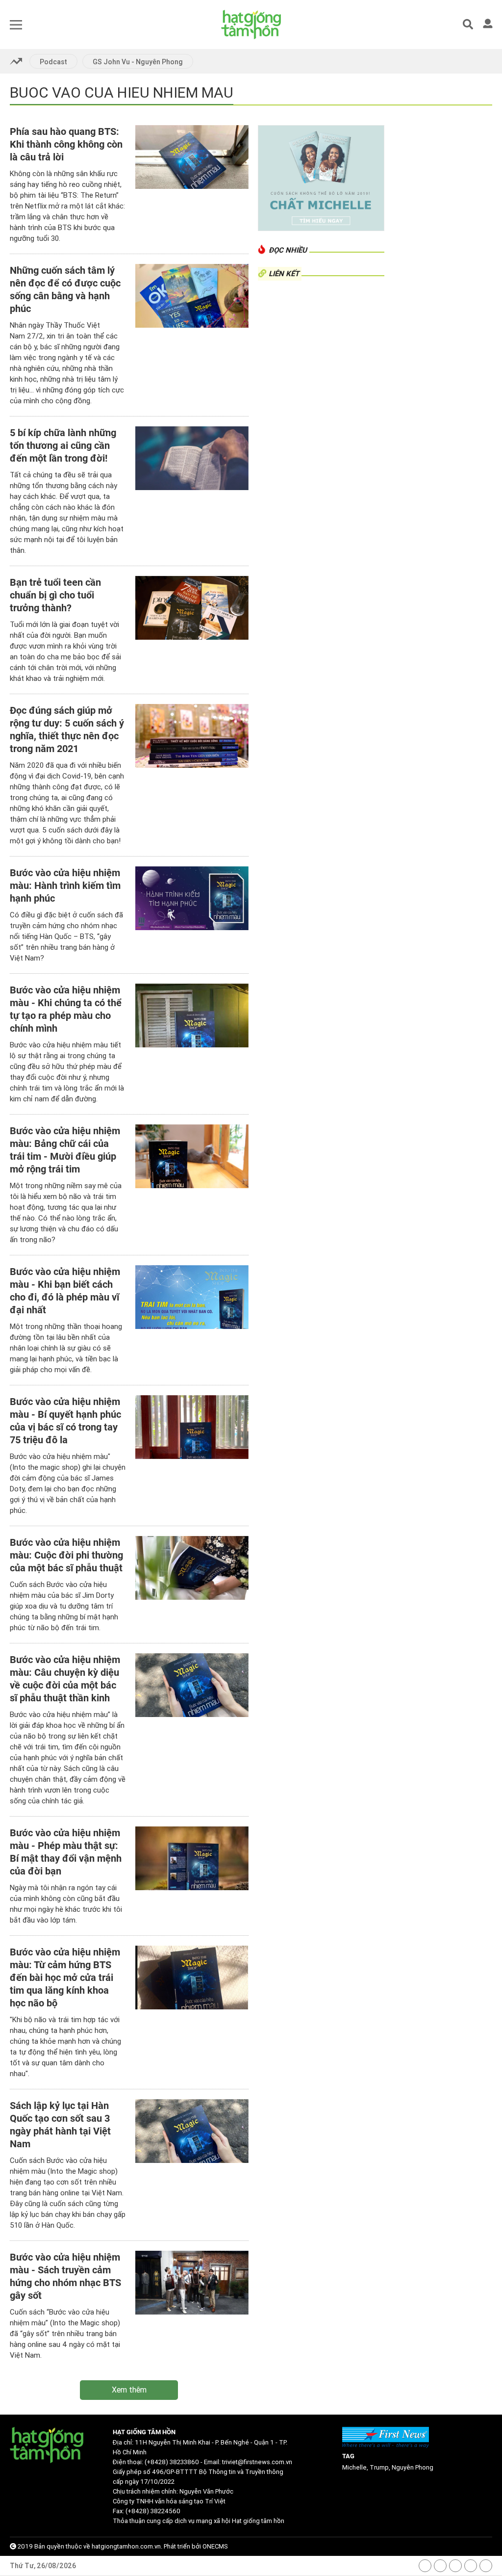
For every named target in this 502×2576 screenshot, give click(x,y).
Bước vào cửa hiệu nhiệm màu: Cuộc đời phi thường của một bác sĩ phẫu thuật (66, 1555)
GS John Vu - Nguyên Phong (138, 62)
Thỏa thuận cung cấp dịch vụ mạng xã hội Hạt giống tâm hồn (199, 2521)
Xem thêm (129, 2390)
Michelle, (356, 2467)
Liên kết (284, 274)
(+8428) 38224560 (153, 2511)
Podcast (53, 62)
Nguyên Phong (413, 2467)
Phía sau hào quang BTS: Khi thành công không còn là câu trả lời (66, 144)
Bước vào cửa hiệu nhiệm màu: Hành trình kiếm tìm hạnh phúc (65, 885)
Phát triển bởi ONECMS (196, 2546)
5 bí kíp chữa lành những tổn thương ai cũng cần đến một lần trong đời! (63, 445)
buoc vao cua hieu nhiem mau (122, 92)
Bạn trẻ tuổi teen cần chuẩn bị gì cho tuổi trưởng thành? (55, 595)
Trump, (381, 2467)
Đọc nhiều (288, 250)
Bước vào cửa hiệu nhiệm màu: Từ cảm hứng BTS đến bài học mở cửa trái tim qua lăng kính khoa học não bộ (65, 1978)
